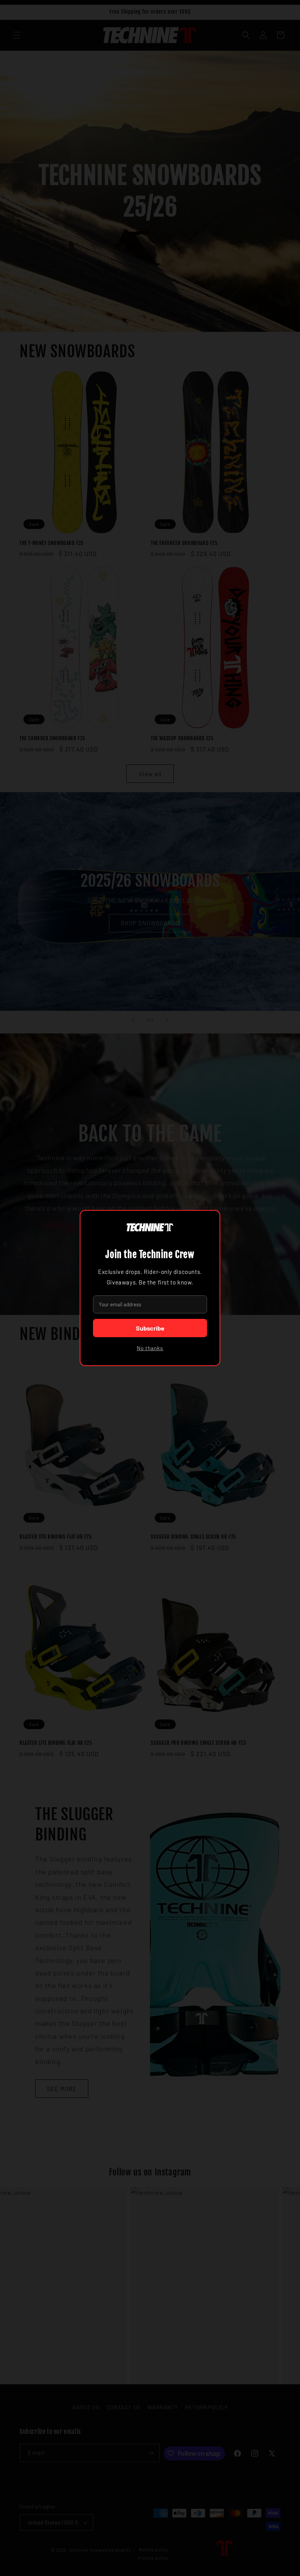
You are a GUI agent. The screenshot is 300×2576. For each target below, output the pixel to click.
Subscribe (150, 1328)
